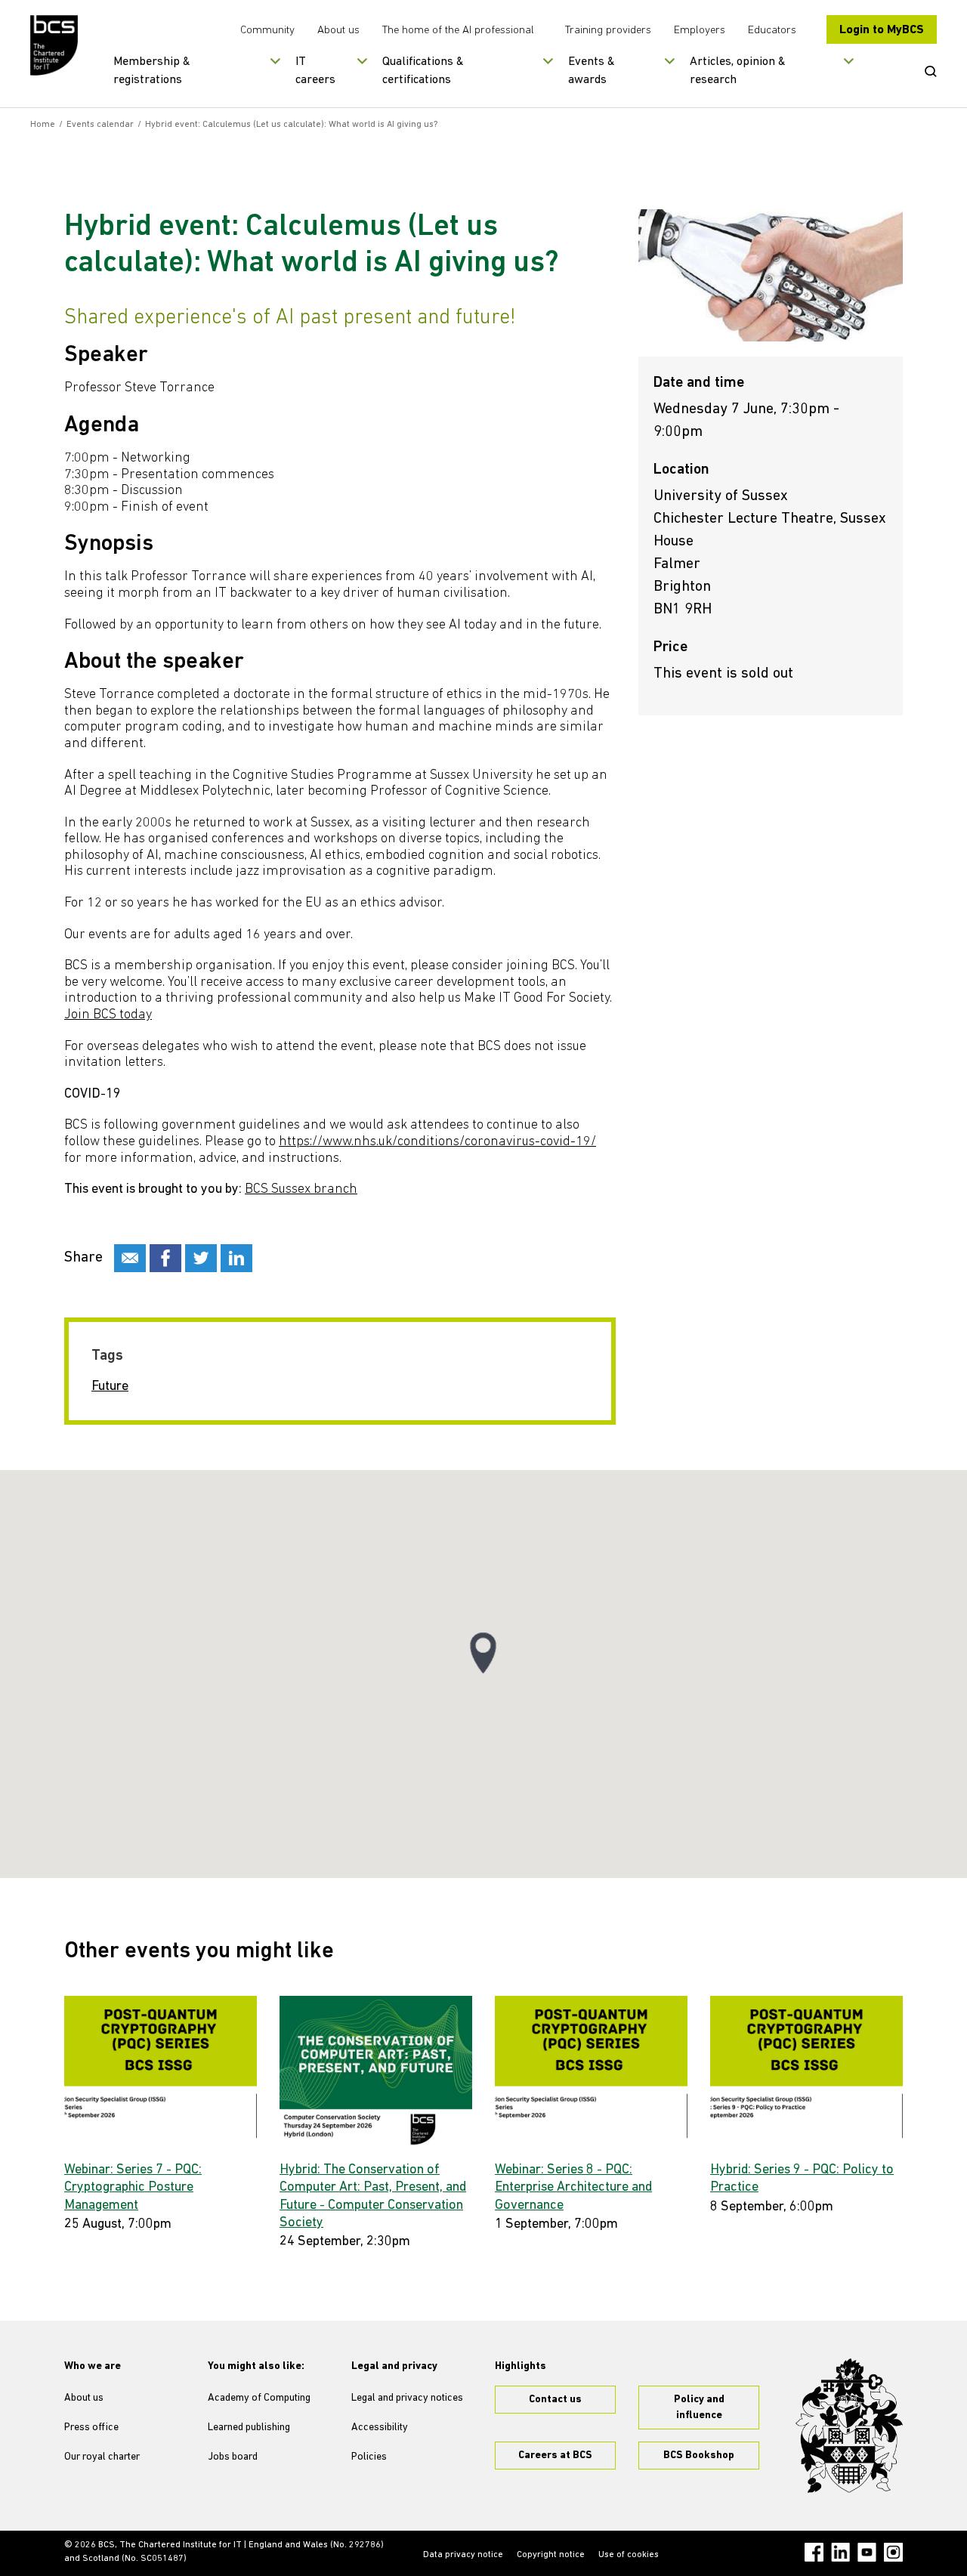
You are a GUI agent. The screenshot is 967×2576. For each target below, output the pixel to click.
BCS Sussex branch (301, 1190)
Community (267, 31)
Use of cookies (629, 2555)
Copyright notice (551, 2555)
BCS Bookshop (699, 2456)
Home (43, 125)
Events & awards (592, 71)
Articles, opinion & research (738, 71)
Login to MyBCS (882, 30)
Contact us (555, 2400)
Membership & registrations (152, 71)
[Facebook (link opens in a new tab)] (814, 2552)
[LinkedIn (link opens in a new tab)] (840, 2552)
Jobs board (233, 2457)
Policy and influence (699, 2408)
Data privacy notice (463, 2555)
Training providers (608, 31)
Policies (369, 2457)
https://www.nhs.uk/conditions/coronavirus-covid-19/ (437, 1142)
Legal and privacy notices (407, 2398)
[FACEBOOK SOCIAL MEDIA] (165, 1258)
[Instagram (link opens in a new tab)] (893, 2552)
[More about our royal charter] (849, 2426)
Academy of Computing (259, 2398)
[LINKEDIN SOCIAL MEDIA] (236, 1258)
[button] (483, 1653)
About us (338, 31)
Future (110, 1387)
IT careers (315, 71)
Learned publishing (249, 2428)
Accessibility (380, 2428)
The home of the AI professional (458, 31)
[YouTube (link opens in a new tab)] (867, 2552)
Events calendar (100, 125)
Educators (772, 31)
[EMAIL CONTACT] (130, 1258)
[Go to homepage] (55, 45)
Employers (700, 31)
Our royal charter (102, 2457)
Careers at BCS (555, 2456)
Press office (91, 2428)
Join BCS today (108, 1015)
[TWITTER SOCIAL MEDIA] (201, 1258)
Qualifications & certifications (423, 71)
